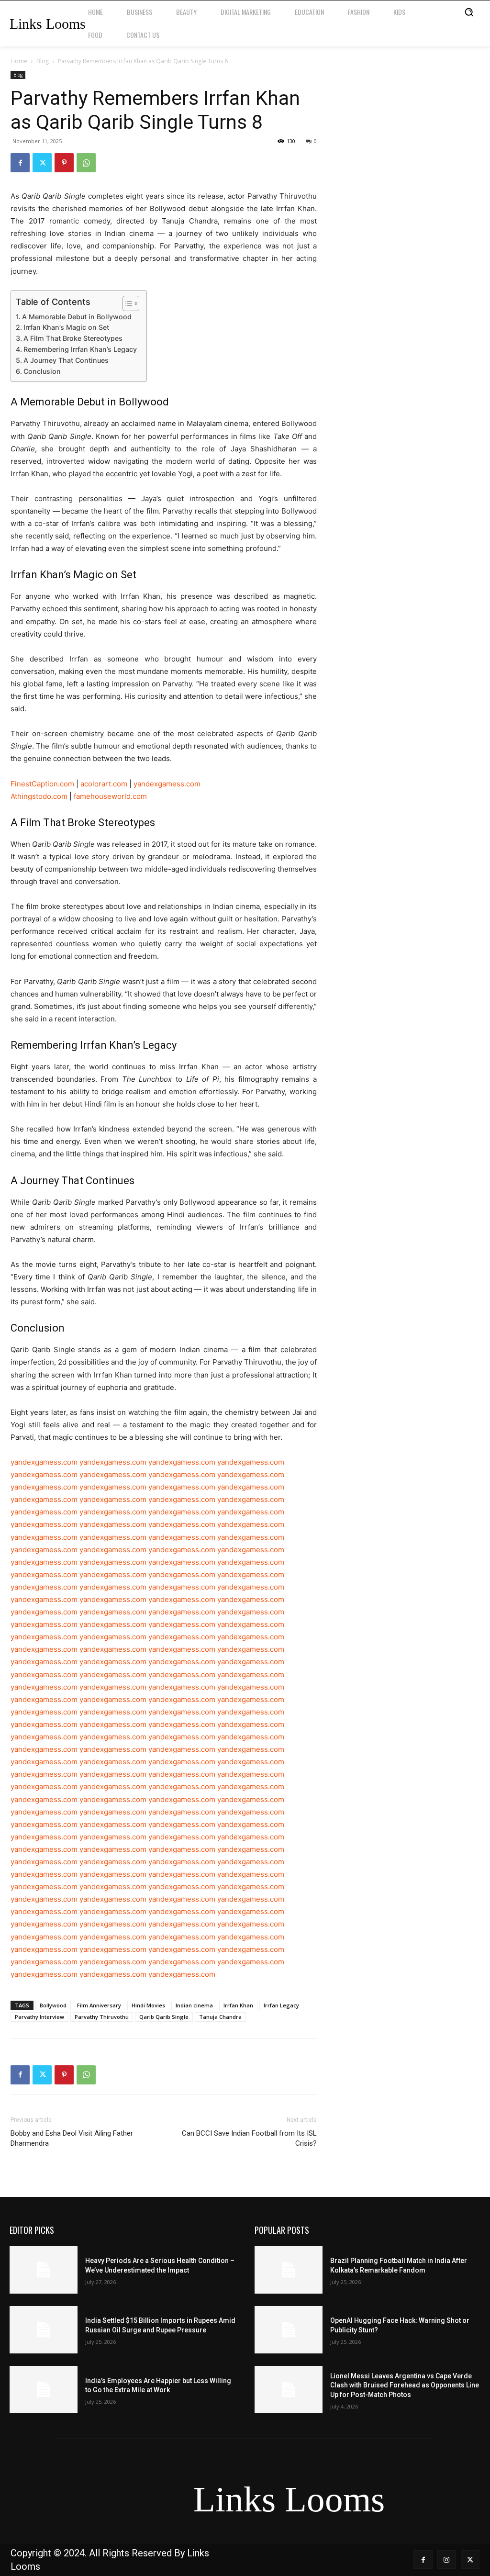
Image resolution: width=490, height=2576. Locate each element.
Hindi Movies (148, 2005)
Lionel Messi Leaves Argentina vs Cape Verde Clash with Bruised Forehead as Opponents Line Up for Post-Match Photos (405, 2385)
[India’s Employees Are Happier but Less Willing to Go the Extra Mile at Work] (44, 2390)
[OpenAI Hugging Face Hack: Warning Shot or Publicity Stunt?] (289, 2330)
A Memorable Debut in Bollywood (77, 317)
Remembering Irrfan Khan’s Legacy (80, 349)
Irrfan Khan (238, 2005)
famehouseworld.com (110, 796)
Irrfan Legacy (281, 2005)
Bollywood (53, 2005)
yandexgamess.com (167, 784)
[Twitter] (42, 163)
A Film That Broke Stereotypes (73, 338)
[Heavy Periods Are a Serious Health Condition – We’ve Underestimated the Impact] (44, 2270)
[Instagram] (447, 2559)
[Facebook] (20, 163)
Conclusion (42, 371)
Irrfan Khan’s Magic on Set (66, 327)
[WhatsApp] (86, 163)
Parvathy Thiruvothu (102, 2017)
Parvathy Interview (39, 2017)
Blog (43, 61)
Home (19, 61)
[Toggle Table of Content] (126, 303)
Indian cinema (194, 2005)
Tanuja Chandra (220, 2017)
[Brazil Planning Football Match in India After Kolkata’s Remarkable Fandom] (289, 2270)
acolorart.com (104, 784)
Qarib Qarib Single (164, 2017)
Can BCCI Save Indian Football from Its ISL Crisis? (249, 2138)
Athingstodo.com (39, 796)
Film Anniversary (99, 2005)
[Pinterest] (64, 163)
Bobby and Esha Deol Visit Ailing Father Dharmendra (72, 2138)
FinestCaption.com (42, 784)
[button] (469, 12)
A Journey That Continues (66, 360)
